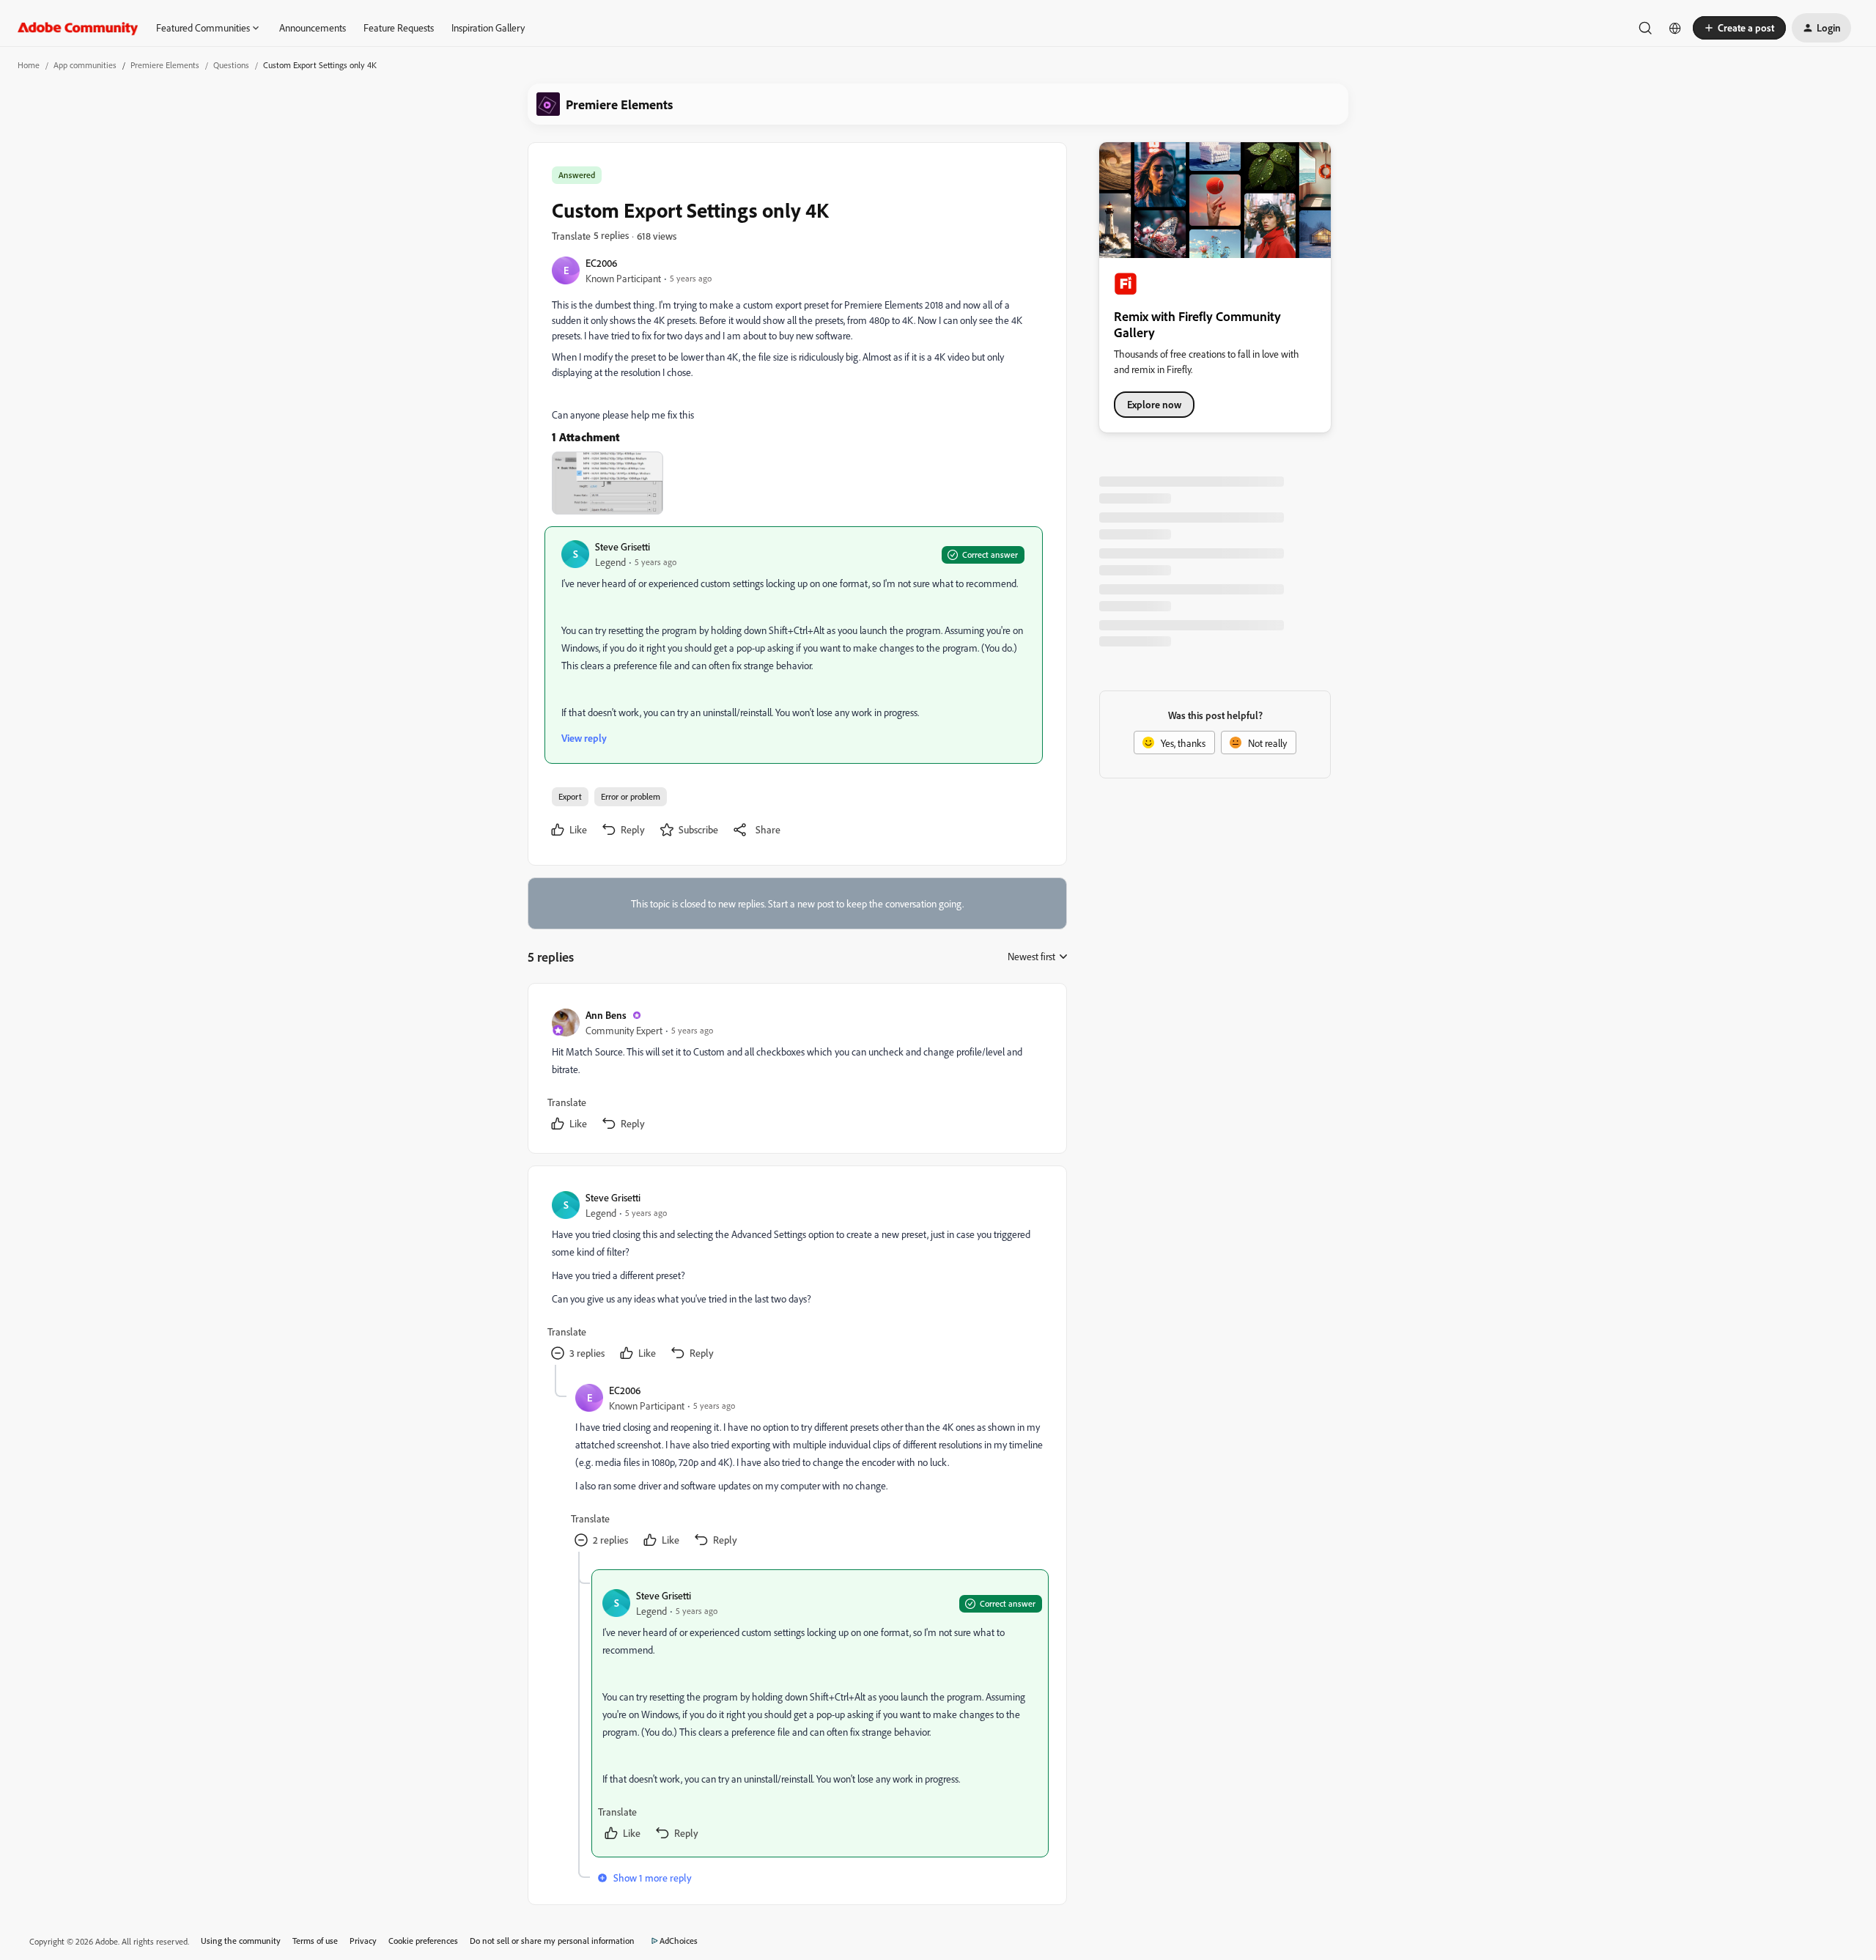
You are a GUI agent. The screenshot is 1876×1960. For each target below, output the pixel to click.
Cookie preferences (423, 1941)
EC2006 (601, 263)
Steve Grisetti (623, 546)
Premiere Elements (165, 65)
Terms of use (315, 1941)
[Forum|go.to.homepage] (78, 28)
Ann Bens (606, 1015)
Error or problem (631, 796)
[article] (797, 1071)
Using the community (241, 1941)
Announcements (313, 27)
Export (570, 796)
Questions (231, 65)
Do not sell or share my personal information (552, 1941)
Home (29, 65)
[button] (1739, 28)
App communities (85, 65)
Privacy (363, 1941)
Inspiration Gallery (488, 27)
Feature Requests (399, 27)
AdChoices (679, 1941)
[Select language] (1675, 28)
